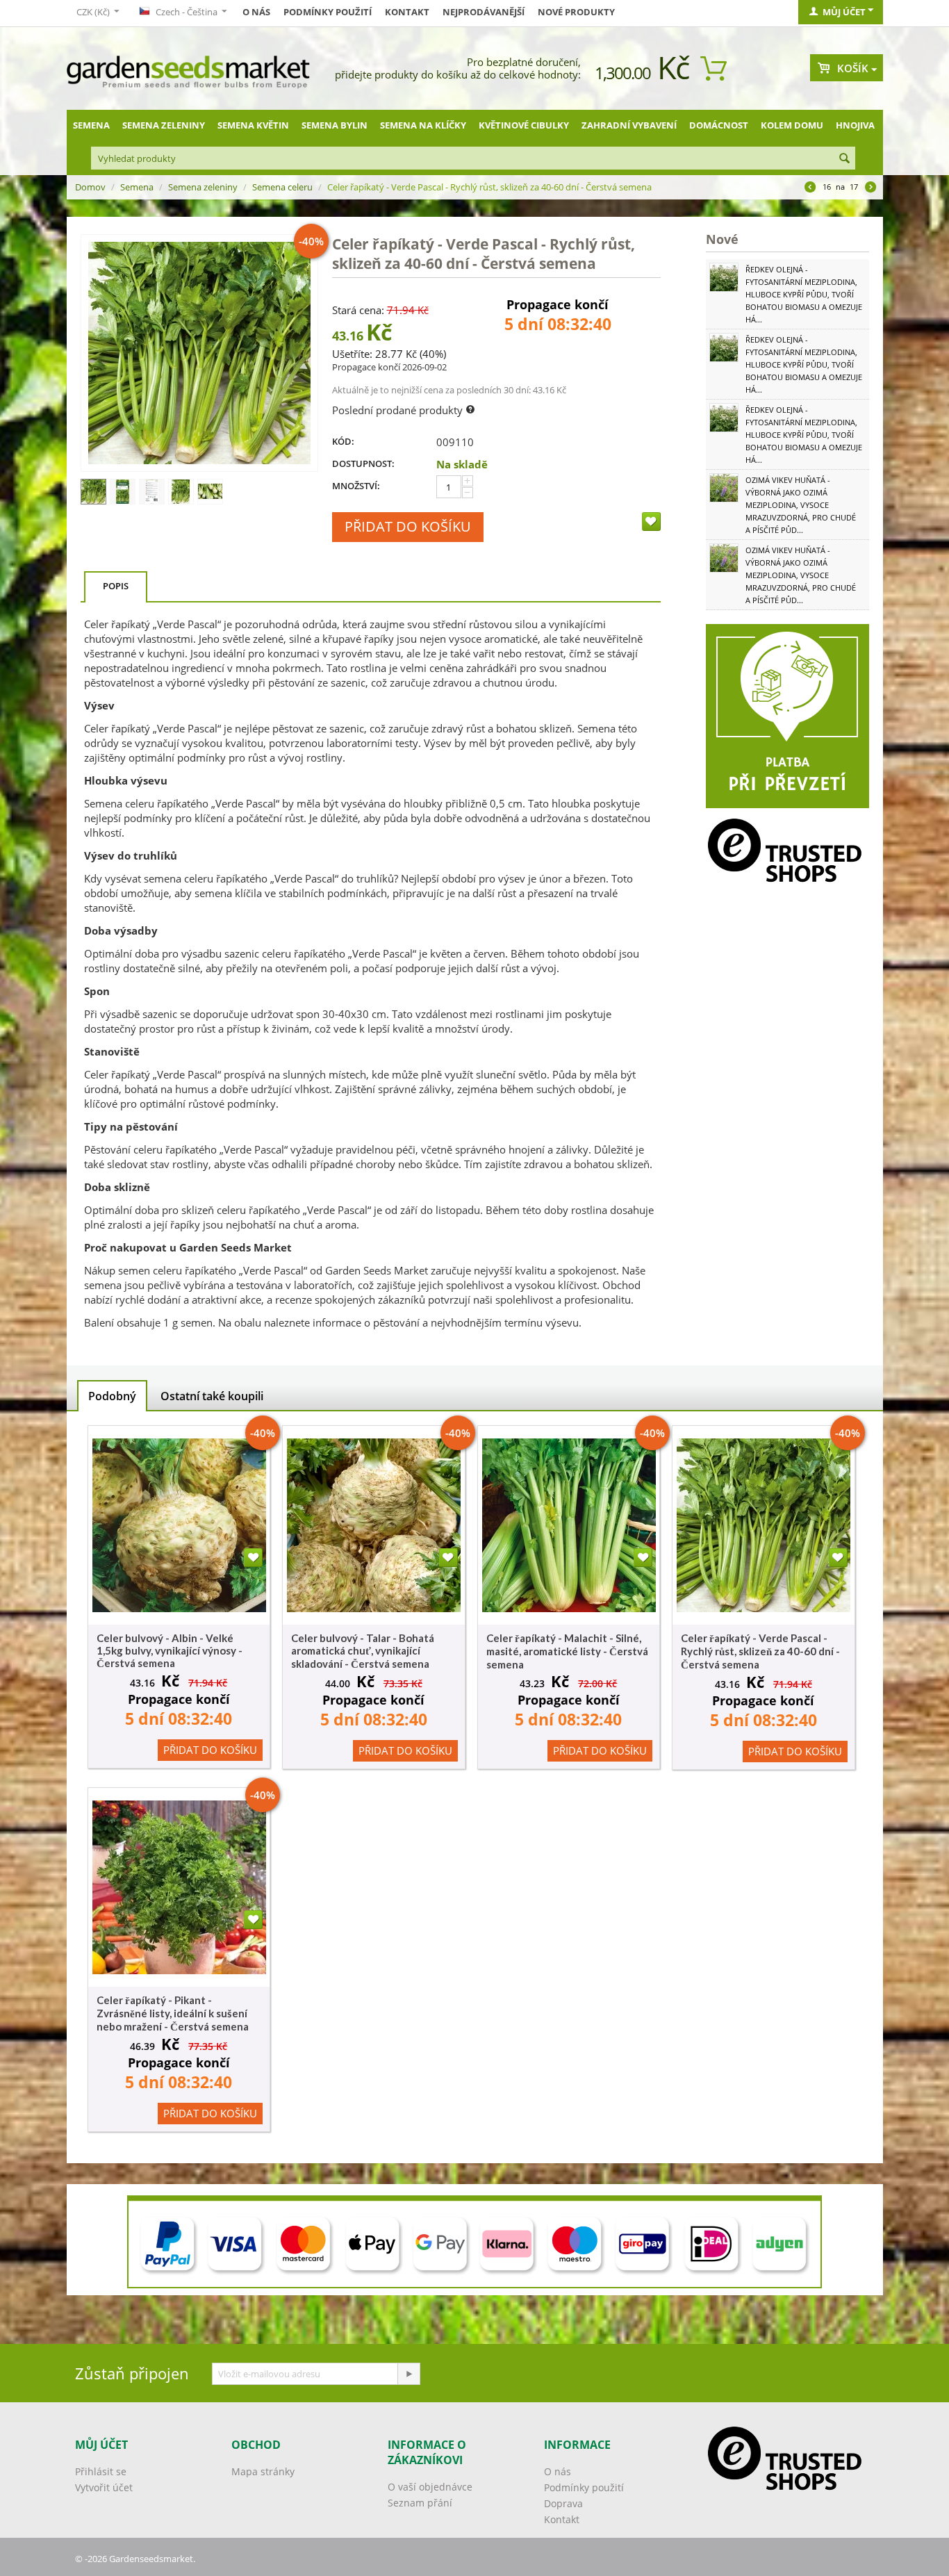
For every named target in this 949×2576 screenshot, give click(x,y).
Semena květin (253, 125)
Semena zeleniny (164, 125)
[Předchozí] (810, 188)
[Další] (870, 188)
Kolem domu (792, 125)
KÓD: (343, 441)
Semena (91, 125)
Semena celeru (282, 187)
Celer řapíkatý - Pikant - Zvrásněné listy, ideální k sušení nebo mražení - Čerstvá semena (173, 2013)
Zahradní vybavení (629, 125)
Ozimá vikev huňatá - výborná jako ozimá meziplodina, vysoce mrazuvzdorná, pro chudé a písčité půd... (801, 505)
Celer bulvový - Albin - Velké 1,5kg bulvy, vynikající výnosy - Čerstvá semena (170, 1650)
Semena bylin (335, 125)
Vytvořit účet (104, 2487)
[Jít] (409, 2374)
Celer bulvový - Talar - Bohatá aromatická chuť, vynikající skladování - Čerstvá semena (363, 1651)
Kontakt (407, 12)
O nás (256, 12)
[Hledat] (845, 159)
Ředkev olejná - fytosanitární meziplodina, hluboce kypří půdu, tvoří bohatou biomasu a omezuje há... (804, 294)
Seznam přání (420, 2503)
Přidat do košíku (408, 526)
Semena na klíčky (423, 125)
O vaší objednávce (430, 2487)
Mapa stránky (263, 2471)
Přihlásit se (101, 2471)
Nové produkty (576, 12)
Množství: (356, 486)
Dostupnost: (363, 463)
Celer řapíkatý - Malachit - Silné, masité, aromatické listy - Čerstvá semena (567, 1651)
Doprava (563, 2503)
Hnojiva (855, 125)
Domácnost (719, 125)
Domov (90, 187)
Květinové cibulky (524, 125)
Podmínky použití (328, 12)
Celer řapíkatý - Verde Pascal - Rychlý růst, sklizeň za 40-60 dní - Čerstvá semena (760, 1651)
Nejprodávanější (484, 12)
